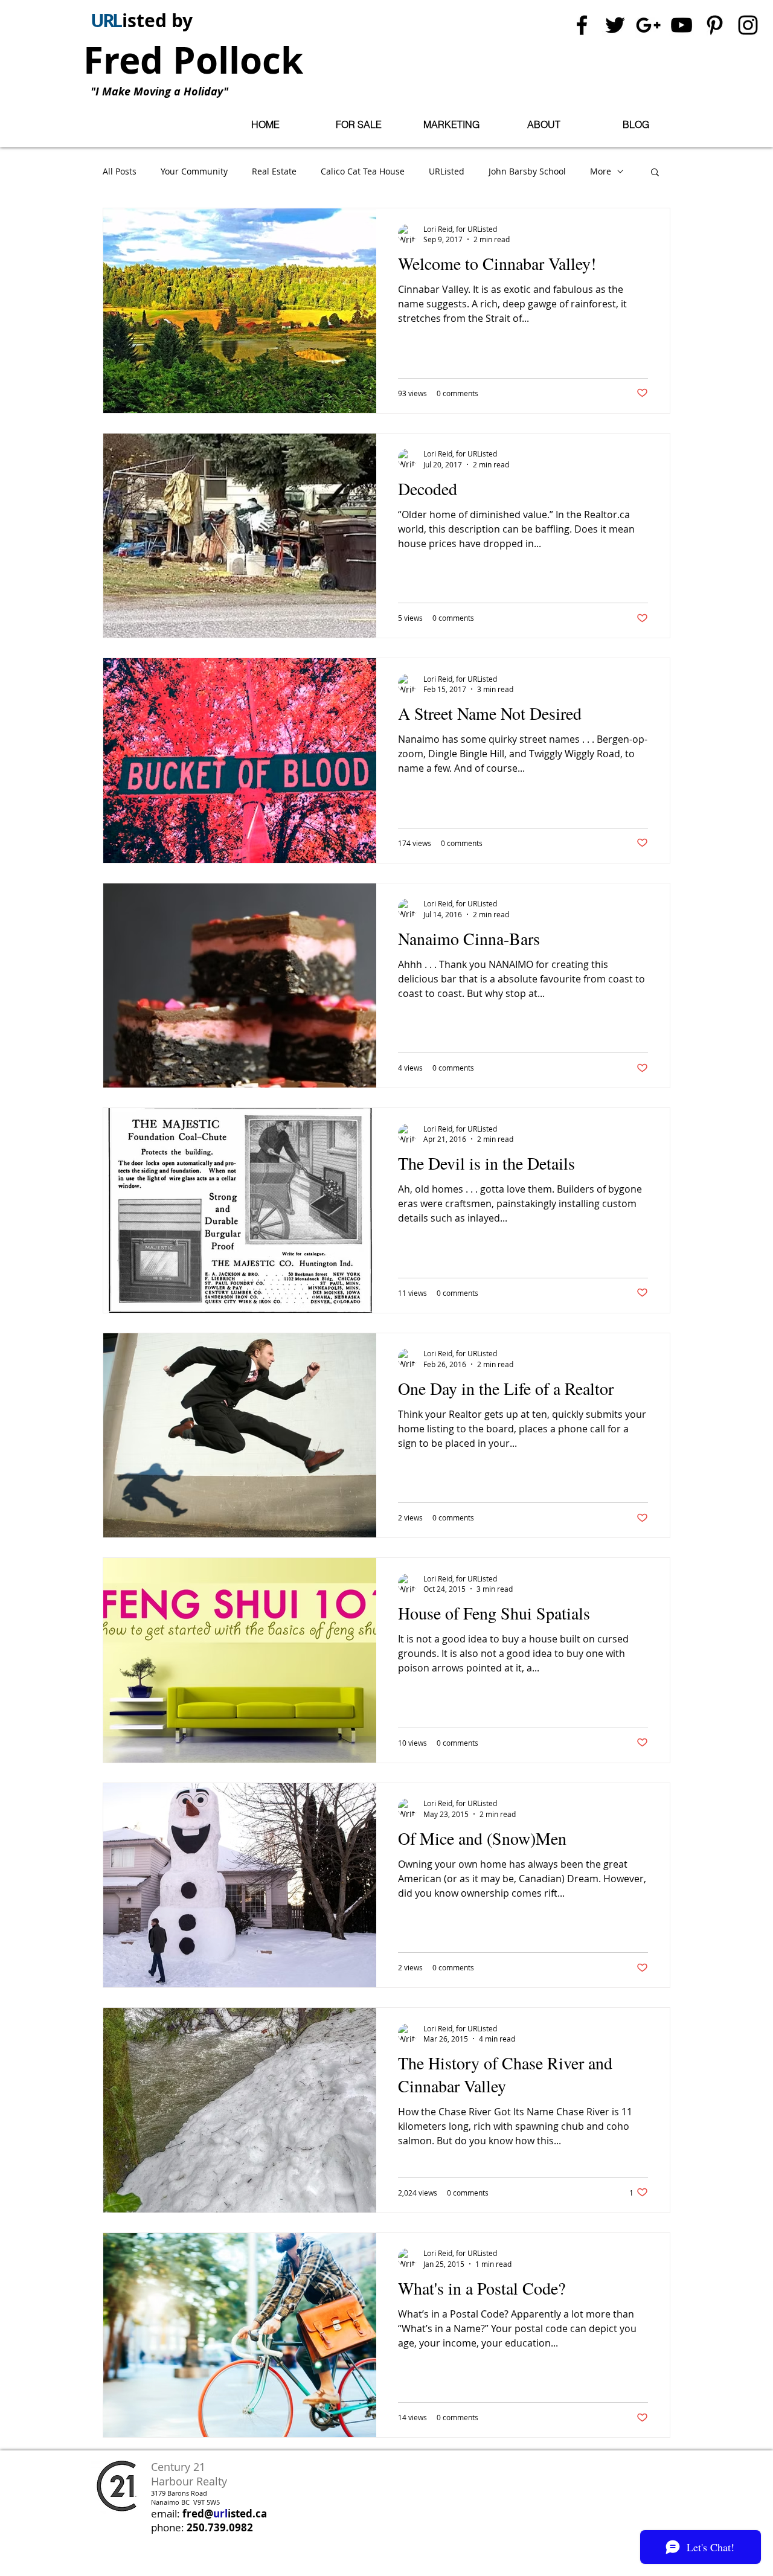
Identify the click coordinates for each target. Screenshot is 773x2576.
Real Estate (274, 171)
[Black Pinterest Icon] (715, 25)
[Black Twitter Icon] (615, 25)
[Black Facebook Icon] (582, 25)
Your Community (194, 171)
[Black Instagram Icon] (748, 25)
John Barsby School (527, 171)
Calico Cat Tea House (363, 171)
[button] (358, 125)
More (601, 171)
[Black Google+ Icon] (648, 25)
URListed (447, 171)
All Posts (120, 171)
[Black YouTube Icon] (682, 25)
